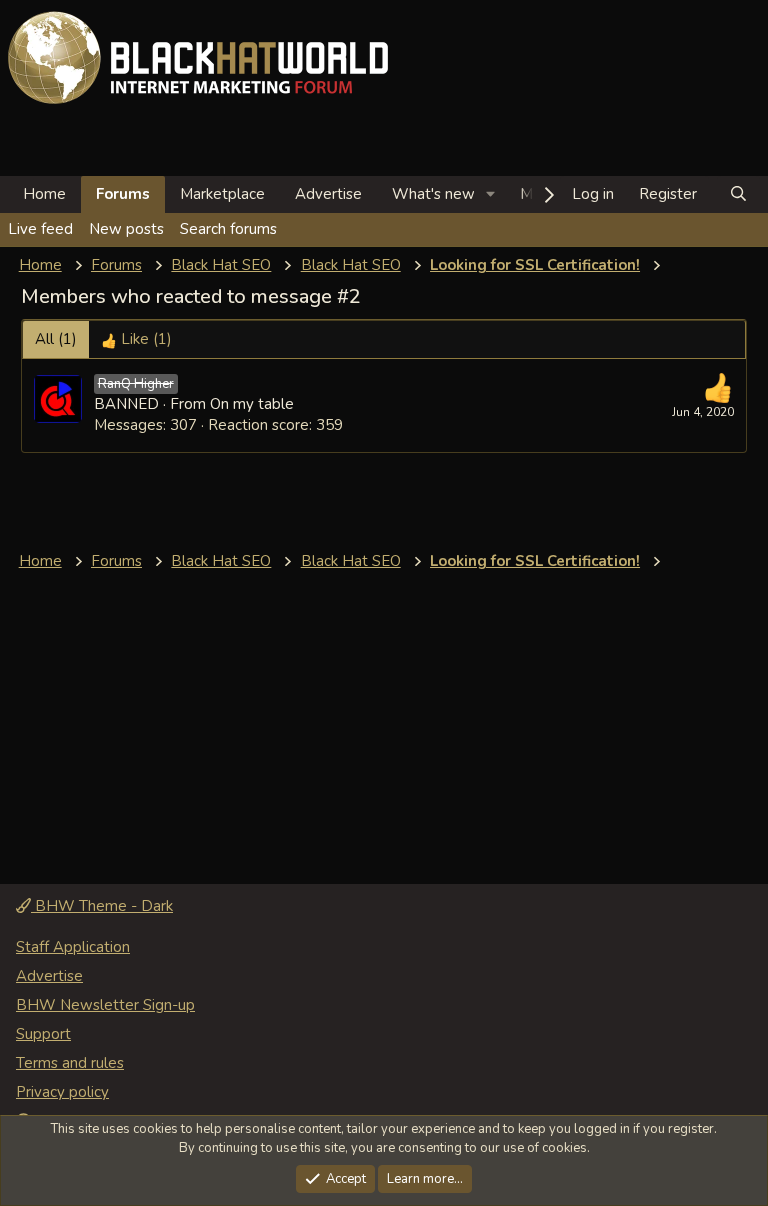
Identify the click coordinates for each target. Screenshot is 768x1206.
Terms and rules (70, 1063)
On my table (252, 404)
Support (43, 1034)
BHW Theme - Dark (102, 906)
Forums (123, 194)
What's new (433, 194)
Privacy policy (62, 1092)
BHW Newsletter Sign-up (105, 1005)
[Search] (738, 194)
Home (44, 194)
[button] (491, 194)
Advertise (328, 194)
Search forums (228, 229)
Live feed (40, 229)
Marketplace (222, 194)
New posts (126, 229)
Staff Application (73, 947)
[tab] (136, 339)
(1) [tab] (56, 339)
